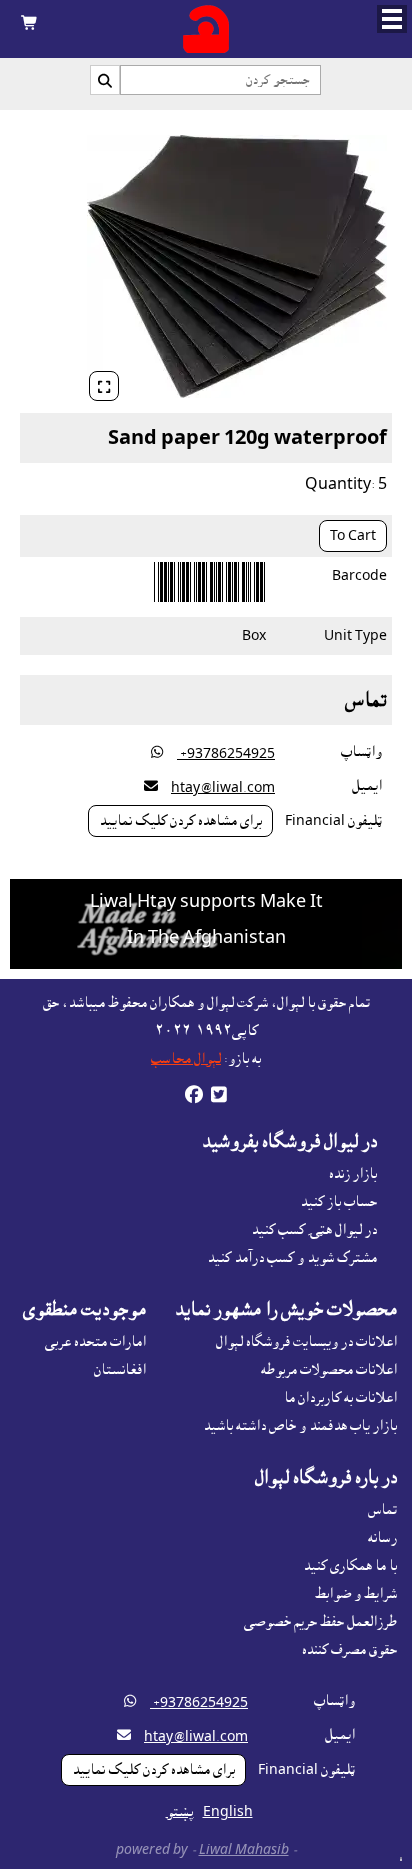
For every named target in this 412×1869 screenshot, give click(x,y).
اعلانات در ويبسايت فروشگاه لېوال (306, 1342)
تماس (382, 1510)
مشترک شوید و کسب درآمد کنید (292, 1258)
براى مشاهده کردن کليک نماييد (180, 821)
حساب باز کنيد (338, 1202)
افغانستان (120, 1370)
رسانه (382, 1538)
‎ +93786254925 (226, 754)
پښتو (180, 1812)
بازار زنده (353, 1174)
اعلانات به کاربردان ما (340, 1398)
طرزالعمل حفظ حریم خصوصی (320, 1622)
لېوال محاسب (186, 1059)
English (228, 1812)
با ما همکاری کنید (350, 1566)
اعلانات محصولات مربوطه (329, 1370)
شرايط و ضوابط (356, 1594)
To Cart (353, 536)
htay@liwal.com (223, 788)
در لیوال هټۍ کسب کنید (314, 1230)
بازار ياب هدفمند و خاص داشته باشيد (300, 1426)
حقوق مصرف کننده (349, 1650)
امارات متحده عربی (95, 1342)
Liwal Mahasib (244, 1850)
